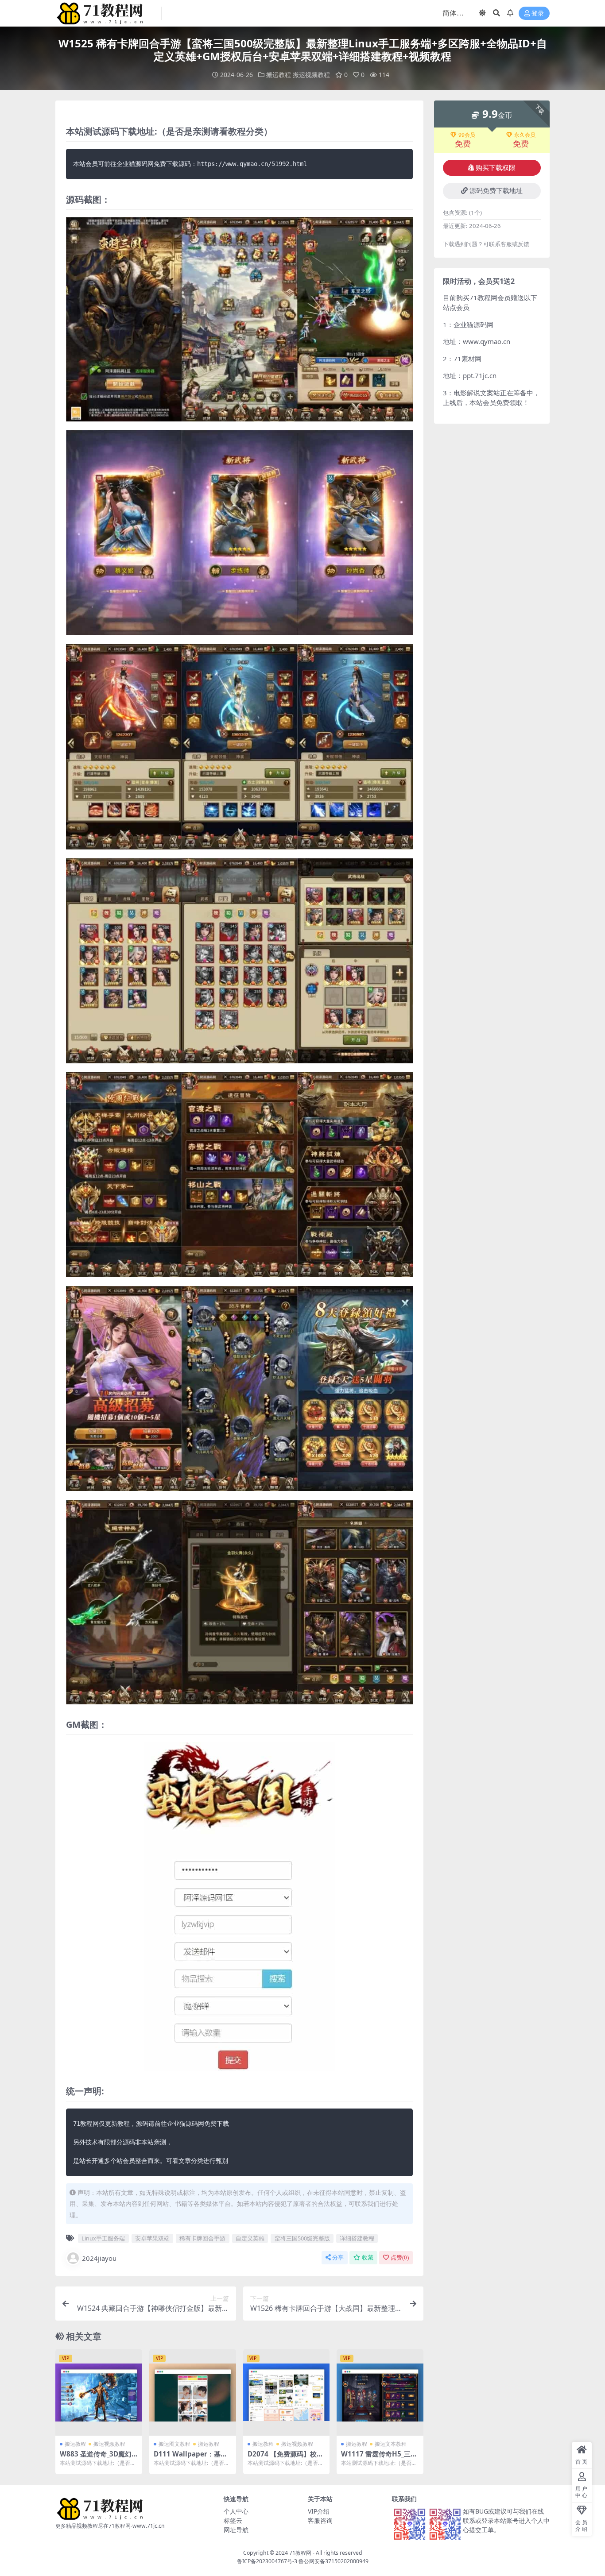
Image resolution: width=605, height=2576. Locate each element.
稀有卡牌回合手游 (202, 2238)
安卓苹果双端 (152, 2238)
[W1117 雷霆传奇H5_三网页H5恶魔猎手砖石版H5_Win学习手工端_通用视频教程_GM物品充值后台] (380, 2392)
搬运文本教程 (391, 2444)
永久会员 (525, 135)
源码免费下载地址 (496, 191)
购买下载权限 (496, 168)
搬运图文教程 (175, 2444)
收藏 (368, 2257)
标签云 (233, 2520)
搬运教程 (279, 75)
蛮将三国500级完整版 (302, 2238)
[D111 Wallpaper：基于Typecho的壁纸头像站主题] (193, 2392)
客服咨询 (320, 2520)
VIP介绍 (319, 2511)
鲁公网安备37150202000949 (334, 2561)
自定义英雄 (250, 2238)
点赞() (400, 2257)
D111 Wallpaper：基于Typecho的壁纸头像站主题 (192, 2458)
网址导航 (236, 2530)
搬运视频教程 (311, 75)
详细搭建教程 (357, 2238)
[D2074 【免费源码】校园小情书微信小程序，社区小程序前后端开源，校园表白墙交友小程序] (287, 2392)
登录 (538, 14)
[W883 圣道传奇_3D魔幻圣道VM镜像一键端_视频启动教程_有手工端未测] (99, 2392)
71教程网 (300, 2553)
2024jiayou (99, 2258)
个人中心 (236, 2511)
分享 (338, 2257)
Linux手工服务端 (103, 2238)
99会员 (467, 135)
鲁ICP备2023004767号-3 (267, 2561)
